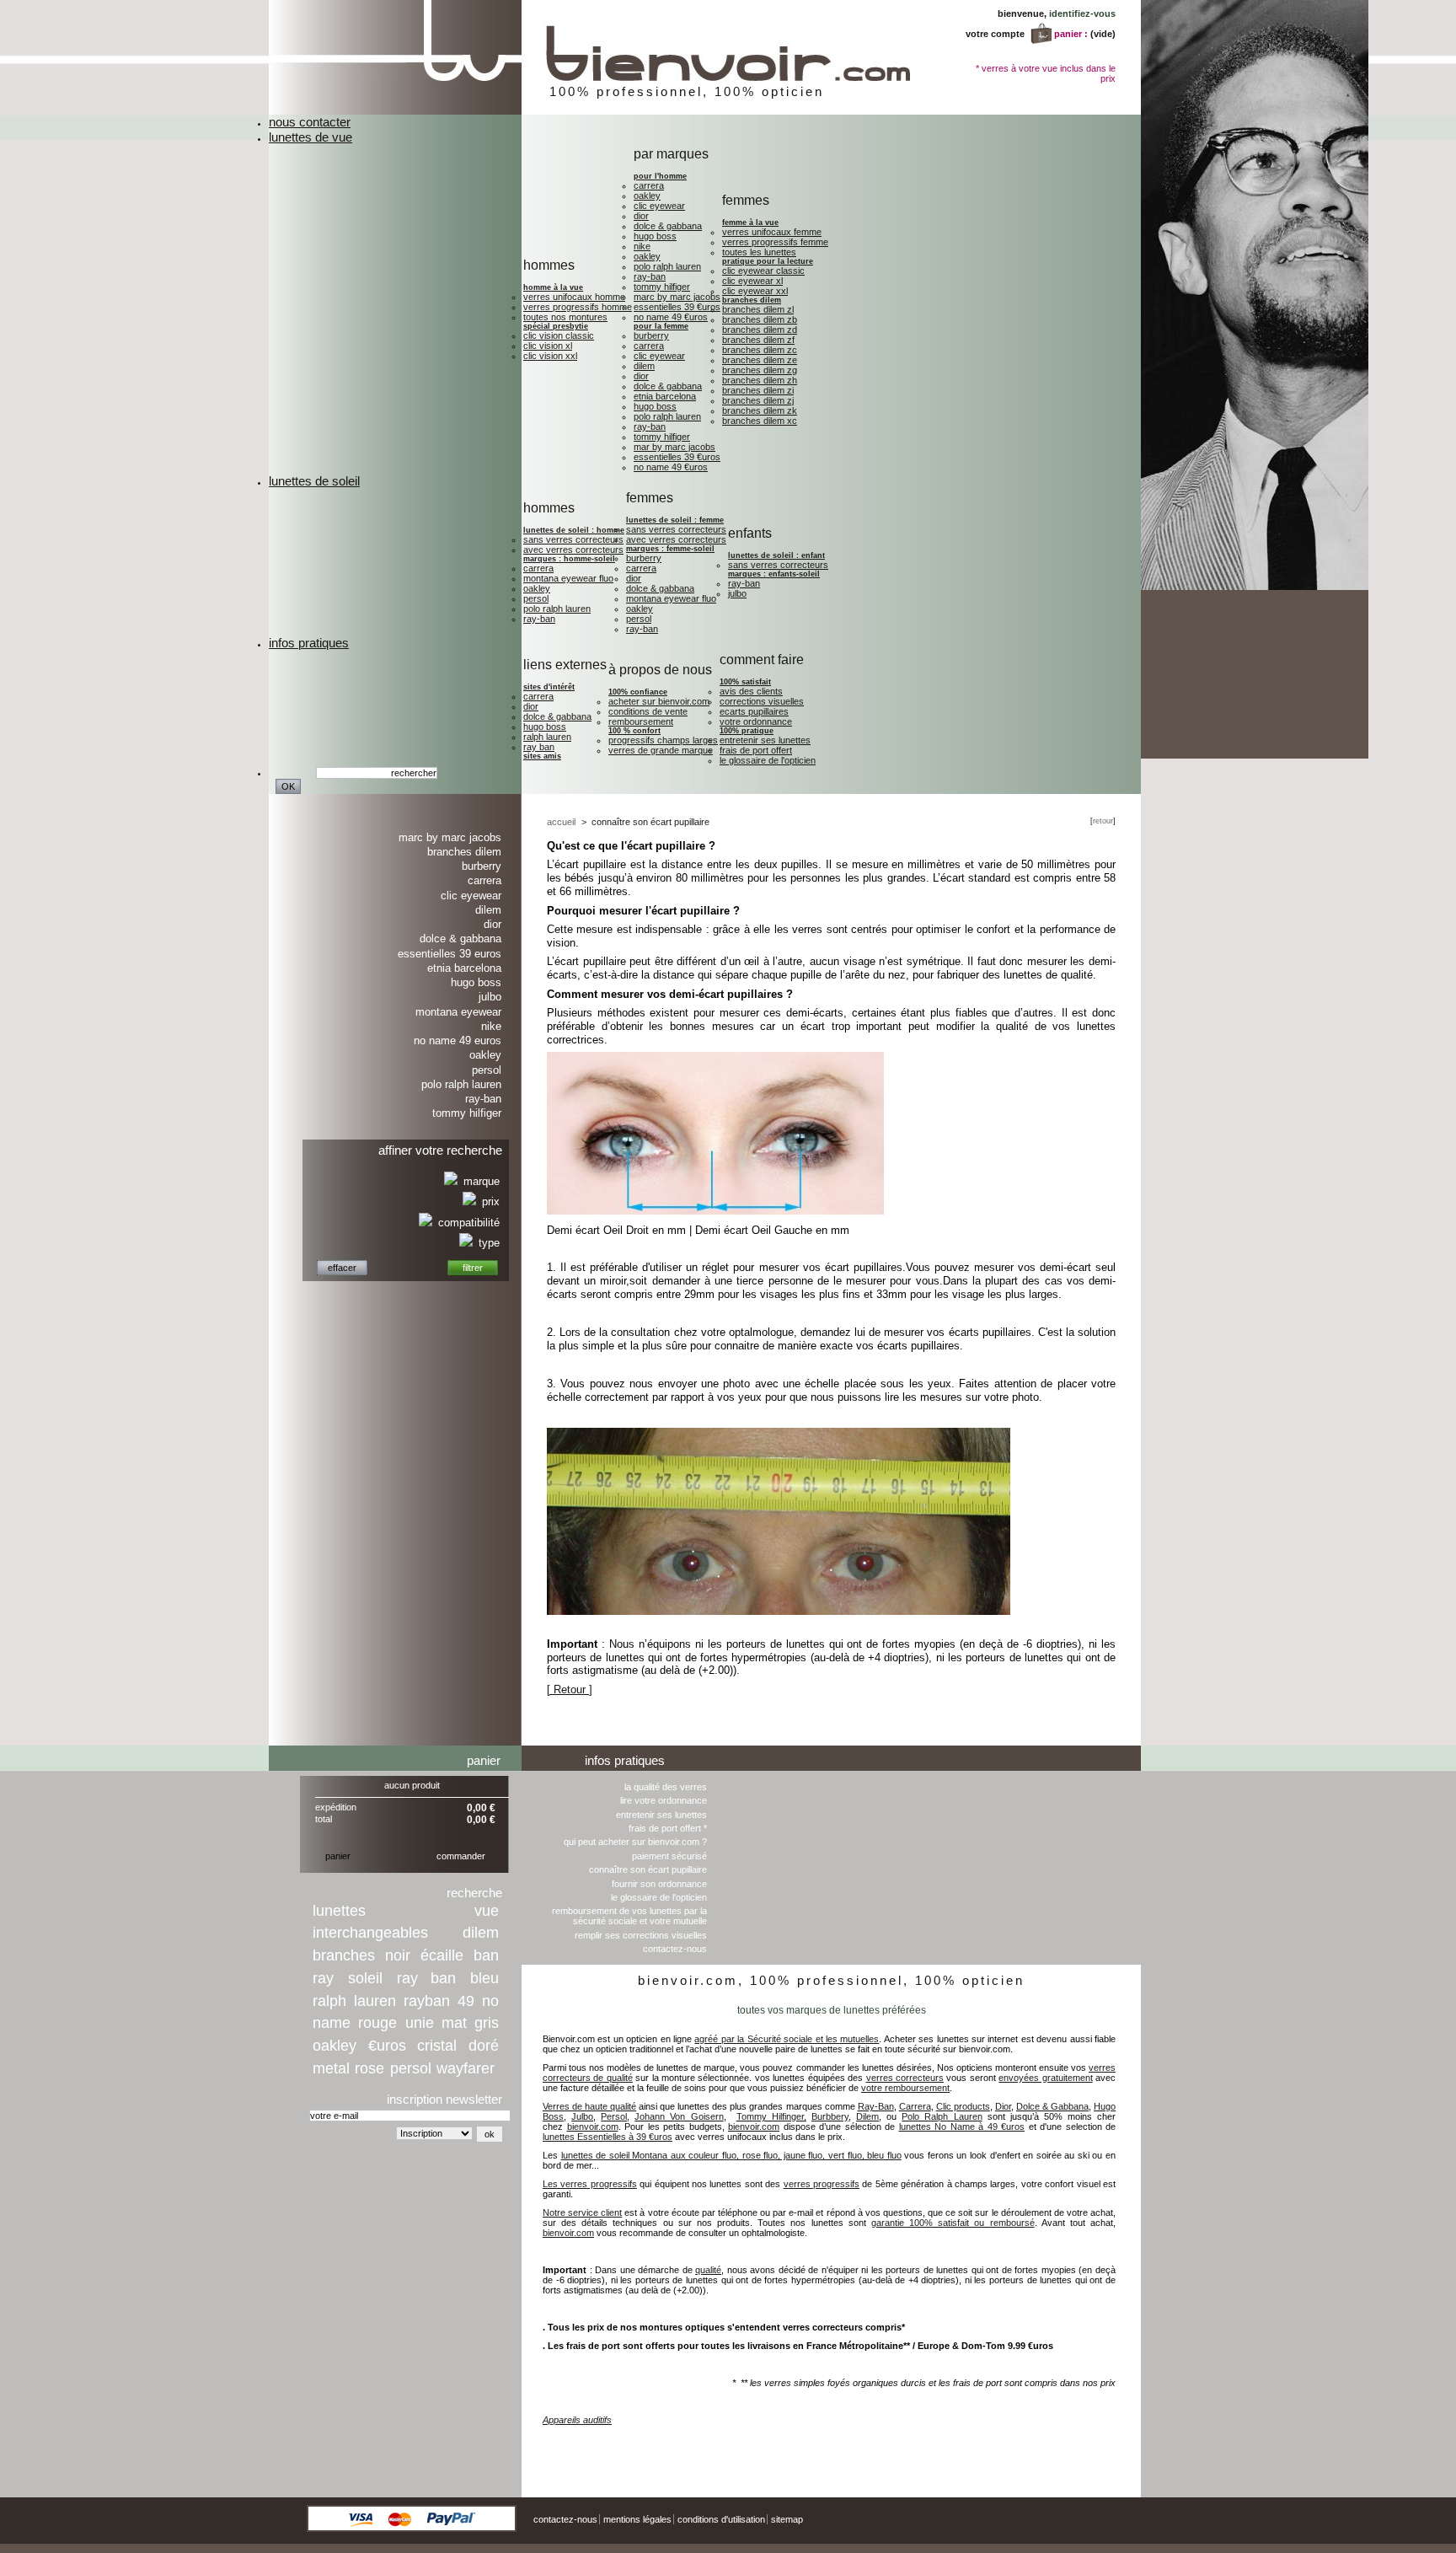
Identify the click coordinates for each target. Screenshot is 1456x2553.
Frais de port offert (756, 750)
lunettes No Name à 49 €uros (962, 2127)
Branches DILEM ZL (758, 309)
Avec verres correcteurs (573, 550)
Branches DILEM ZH (760, 380)
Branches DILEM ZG (760, 370)
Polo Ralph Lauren (667, 266)
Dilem (644, 366)
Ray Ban (539, 747)
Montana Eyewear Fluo (568, 578)
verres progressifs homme (578, 307)
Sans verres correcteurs (573, 539)
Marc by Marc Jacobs (677, 297)
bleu (484, 1978)
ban (486, 1955)
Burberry (651, 335)
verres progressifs (822, 2184)
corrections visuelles (762, 701)
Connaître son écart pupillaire (648, 1869)
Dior (641, 216)
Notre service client (582, 2212)
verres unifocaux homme (574, 297)
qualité (708, 2270)
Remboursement (641, 721)
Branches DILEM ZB (760, 319)
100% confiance (638, 692)
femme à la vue (750, 223)
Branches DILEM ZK (760, 410)
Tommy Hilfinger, (771, 2116)
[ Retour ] (570, 1689)
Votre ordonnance (756, 721)
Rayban (427, 2001)
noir (398, 1955)
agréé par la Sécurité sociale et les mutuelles (787, 2039)
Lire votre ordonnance (664, 1800)
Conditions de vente (648, 711)
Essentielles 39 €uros (677, 307)
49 (466, 2001)
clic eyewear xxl (755, 291)
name (332, 2023)
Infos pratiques (625, 1760)
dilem (481, 1933)
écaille (442, 1955)
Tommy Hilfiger (662, 287)
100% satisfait (745, 682)
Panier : (1071, 34)
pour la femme (661, 326)
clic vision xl (548, 346)
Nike (642, 246)
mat (454, 2023)
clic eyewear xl (752, 281)
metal (331, 2068)
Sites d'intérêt (549, 687)
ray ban (426, 1978)
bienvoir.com (593, 2127)
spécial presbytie (556, 326)
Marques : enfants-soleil (774, 574)
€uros (387, 2046)
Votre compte (995, 34)
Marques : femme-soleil (670, 549)
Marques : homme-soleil (569, 559)
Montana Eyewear (458, 1012)
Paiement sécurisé (669, 1856)
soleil (365, 1978)
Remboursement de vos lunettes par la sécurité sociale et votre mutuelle (629, 1916)
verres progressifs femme (775, 242)
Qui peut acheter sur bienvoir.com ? (635, 1842)
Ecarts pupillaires (754, 711)
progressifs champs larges (663, 740)
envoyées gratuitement (1045, 2078)
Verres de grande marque (661, 750)
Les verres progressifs (590, 2184)
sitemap (787, 2519)
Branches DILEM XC (760, 421)
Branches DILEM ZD (760, 330)
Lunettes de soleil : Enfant (776, 555)
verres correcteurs (905, 2078)
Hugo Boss (655, 236)
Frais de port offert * (668, 1828)
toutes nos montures (565, 317)
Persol (536, 598)
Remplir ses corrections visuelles (641, 1935)
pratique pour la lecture (768, 261)
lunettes (339, 1911)
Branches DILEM (752, 300)
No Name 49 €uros (671, 317)
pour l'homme (660, 176)
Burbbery (830, 2116)
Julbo (490, 997)
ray (323, 1978)
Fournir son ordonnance (659, 1884)
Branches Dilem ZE (760, 360)
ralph (329, 2001)
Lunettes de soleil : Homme (574, 530)
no (490, 2001)
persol (411, 2068)
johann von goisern (1095, 2446)
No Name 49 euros (458, 1041)
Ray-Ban (650, 276)
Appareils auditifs (577, 2420)
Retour (1103, 821)
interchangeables (370, 1933)
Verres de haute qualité (589, 2106)
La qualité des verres (666, 1787)
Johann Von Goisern (679, 2116)
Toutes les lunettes (759, 252)
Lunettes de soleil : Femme (675, 520)
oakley (335, 2046)
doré (484, 2046)
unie (420, 2023)
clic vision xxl (550, 356)
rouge (377, 2023)
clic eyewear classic (763, 271)
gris (487, 2023)
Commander (461, 1856)
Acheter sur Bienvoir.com (659, 701)
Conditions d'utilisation (721, 2519)
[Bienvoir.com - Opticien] (658, 111)
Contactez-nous (675, 1949)
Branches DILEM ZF (758, 340)
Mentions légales (637, 2519)
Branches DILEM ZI (758, 390)
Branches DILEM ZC (760, 350)
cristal (437, 2046)
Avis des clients (751, 691)
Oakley (647, 196)
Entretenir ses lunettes (765, 740)
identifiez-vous (1082, 13)
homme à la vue (553, 287)
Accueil (561, 822)
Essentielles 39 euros (450, 954)
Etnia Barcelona (665, 396)
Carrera (649, 185)
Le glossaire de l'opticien (768, 760)
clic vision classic (559, 335)
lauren (375, 2001)
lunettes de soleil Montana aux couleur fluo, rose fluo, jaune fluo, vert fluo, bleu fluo (731, 2155)
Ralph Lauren (547, 737)
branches (344, 1955)
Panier (484, 1760)
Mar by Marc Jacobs (674, 447)
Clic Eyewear (659, 206)
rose (369, 2068)
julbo (737, 593)
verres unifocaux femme (772, 232)
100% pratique (747, 731)
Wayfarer (466, 2068)
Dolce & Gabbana (668, 226)
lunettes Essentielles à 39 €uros (608, 2137)
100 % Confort (634, 731)
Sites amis (542, 756)
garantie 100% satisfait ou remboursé (953, 2223)
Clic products (963, 2106)
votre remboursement (905, 2088)
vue (487, 1911)
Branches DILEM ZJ (758, 400)
